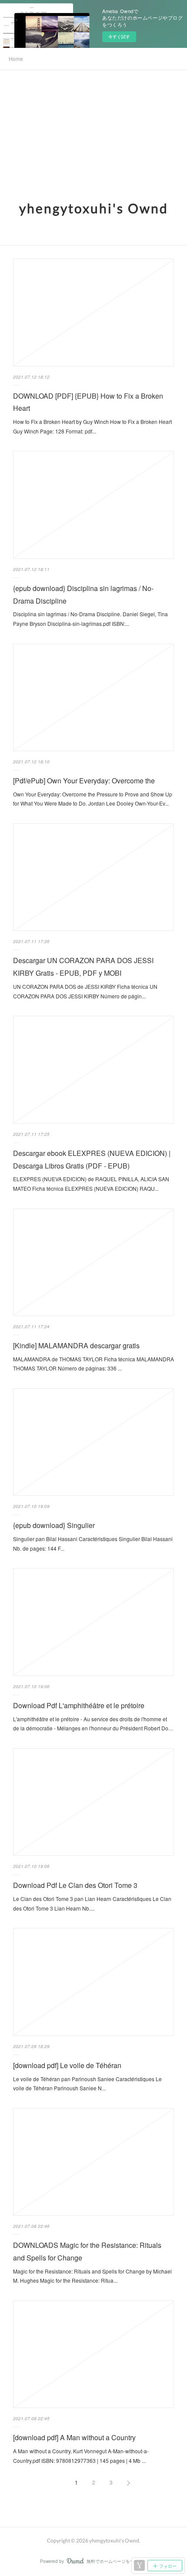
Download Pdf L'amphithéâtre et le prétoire (79, 1705)
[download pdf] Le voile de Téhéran (67, 2065)
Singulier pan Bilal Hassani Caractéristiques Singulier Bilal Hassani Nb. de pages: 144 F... (93, 1543)
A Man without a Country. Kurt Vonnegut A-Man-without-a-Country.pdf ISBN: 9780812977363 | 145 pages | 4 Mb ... (81, 2456)
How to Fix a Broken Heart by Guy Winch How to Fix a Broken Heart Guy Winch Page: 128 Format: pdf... (92, 426)
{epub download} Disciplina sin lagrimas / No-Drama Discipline (83, 594)
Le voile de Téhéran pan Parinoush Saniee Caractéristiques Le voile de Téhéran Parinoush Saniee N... (87, 2084)
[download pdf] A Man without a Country (74, 2437)
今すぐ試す (119, 37)
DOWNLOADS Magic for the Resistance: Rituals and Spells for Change (87, 2251)
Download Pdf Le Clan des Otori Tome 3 (75, 1885)
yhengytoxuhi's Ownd (94, 208)
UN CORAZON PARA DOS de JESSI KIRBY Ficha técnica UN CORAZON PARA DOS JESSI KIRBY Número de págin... (85, 991)
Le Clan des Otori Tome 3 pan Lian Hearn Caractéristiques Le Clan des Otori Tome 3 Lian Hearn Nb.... (92, 1903)
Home (16, 59)
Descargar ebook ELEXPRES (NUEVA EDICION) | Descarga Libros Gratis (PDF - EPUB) (92, 1159)
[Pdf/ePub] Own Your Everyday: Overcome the (84, 781)
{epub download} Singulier (54, 1525)
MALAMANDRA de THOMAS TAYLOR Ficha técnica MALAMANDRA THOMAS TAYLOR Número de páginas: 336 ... (93, 1364)
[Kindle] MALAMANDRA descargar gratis (76, 1345)
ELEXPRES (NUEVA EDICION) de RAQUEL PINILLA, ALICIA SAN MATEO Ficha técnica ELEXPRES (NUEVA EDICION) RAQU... (91, 1184)
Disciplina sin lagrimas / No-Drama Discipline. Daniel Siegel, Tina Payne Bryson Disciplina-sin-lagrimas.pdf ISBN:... (90, 619)
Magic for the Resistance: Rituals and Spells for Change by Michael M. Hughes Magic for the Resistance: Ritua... (92, 2276)
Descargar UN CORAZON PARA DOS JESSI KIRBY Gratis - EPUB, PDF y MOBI (83, 967)
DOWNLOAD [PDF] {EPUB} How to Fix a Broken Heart (88, 402)
